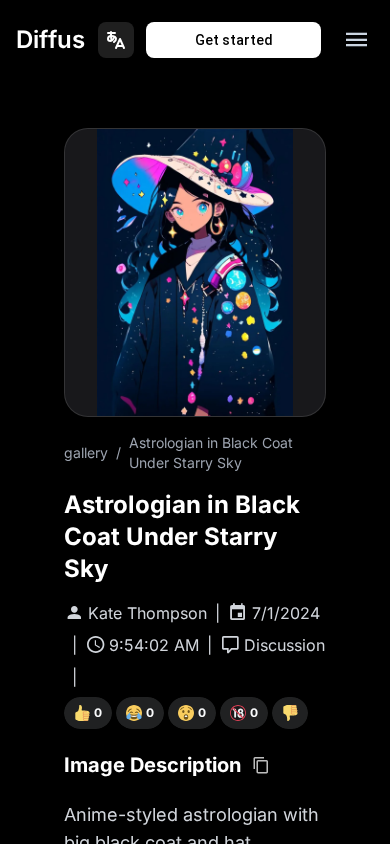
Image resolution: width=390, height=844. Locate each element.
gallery (86, 452)
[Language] (116, 40)
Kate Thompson (147, 613)
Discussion (284, 645)
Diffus (50, 39)
